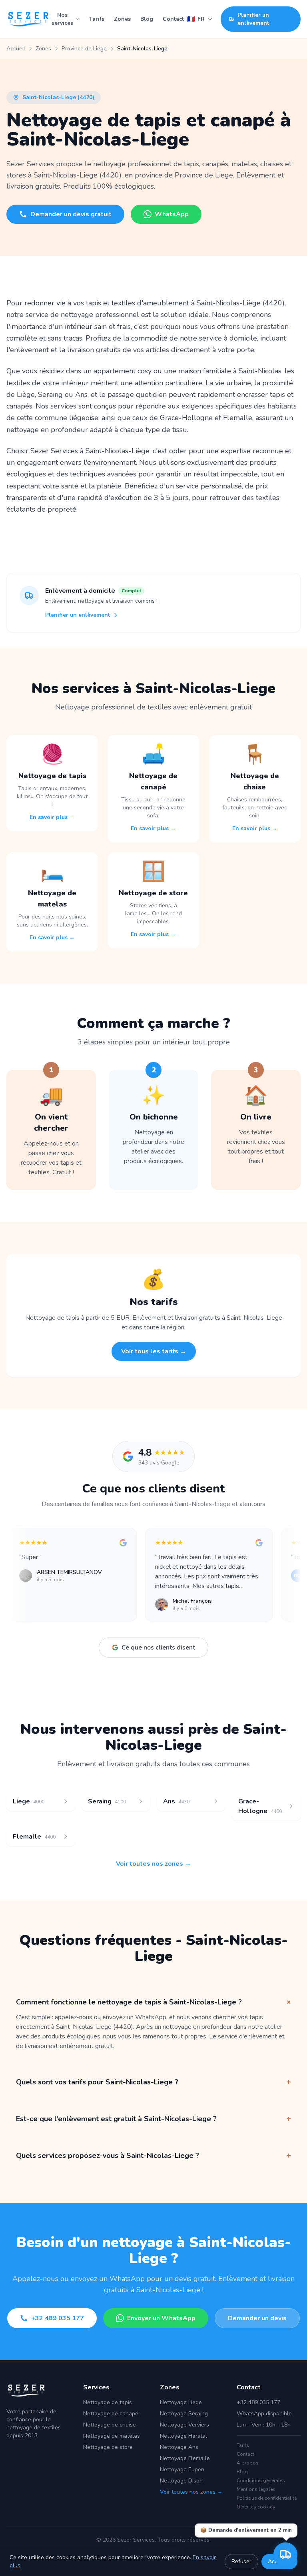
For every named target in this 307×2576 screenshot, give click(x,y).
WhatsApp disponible (264, 2414)
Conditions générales (261, 2480)
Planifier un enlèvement (253, 19)
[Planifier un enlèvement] (285, 2554)
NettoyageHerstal (183, 2436)
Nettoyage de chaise (110, 2425)
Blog (147, 19)
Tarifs (97, 19)
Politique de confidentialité (267, 2498)
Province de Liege (84, 49)
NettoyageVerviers (184, 2425)
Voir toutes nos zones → (153, 1864)
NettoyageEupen (182, 2469)
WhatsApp (172, 214)
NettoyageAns (179, 2447)
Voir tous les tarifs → (154, 1351)
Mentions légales (256, 2489)
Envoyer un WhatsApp (161, 2318)
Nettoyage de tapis (108, 2402)
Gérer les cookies (256, 2507)
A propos (248, 2463)
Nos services (62, 19)
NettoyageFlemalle (185, 2458)
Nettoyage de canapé (111, 2414)
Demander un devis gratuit (71, 214)
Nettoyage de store (108, 2447)
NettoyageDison (181, 2481)
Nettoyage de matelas (112, 2436)
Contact (173, 19)
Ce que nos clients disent (158, 1648)
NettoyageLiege (181, 2402)
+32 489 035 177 (58, 2318)
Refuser (241, 2561)
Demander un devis (257, 2318)
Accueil (16, 49)
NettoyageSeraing (184, 2414)
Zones (122, 19)
